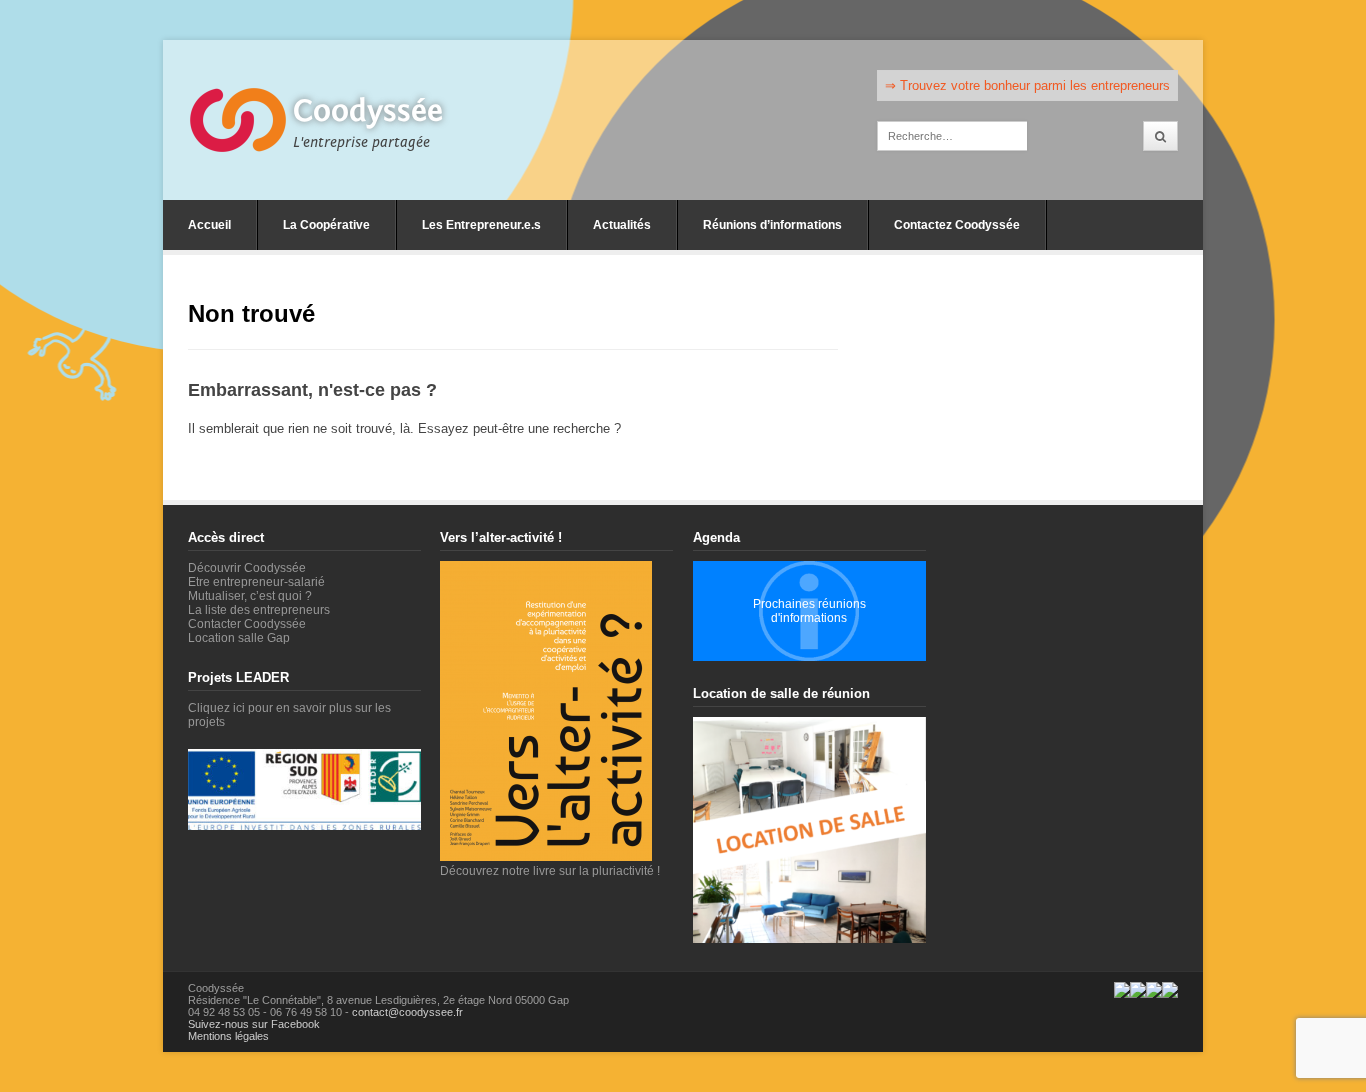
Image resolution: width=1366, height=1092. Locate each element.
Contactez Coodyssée (957, 225)
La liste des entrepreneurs (259, 610)
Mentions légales (228, 1036)
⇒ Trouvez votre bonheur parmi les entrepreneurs (1027, 85)
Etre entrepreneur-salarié (256, 582)
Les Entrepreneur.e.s (481, 225)
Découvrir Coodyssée (247, 568)
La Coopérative (326, 225)
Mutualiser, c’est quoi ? (250, 596)
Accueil (209, 225)
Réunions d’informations (772, 225)
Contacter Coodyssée (247, 624)
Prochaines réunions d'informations (809, 611)
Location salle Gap (239, 638)
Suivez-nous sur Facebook (254, 1024)
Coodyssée (368, 111)
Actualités (622, 225)
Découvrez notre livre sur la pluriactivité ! (550, 871)
